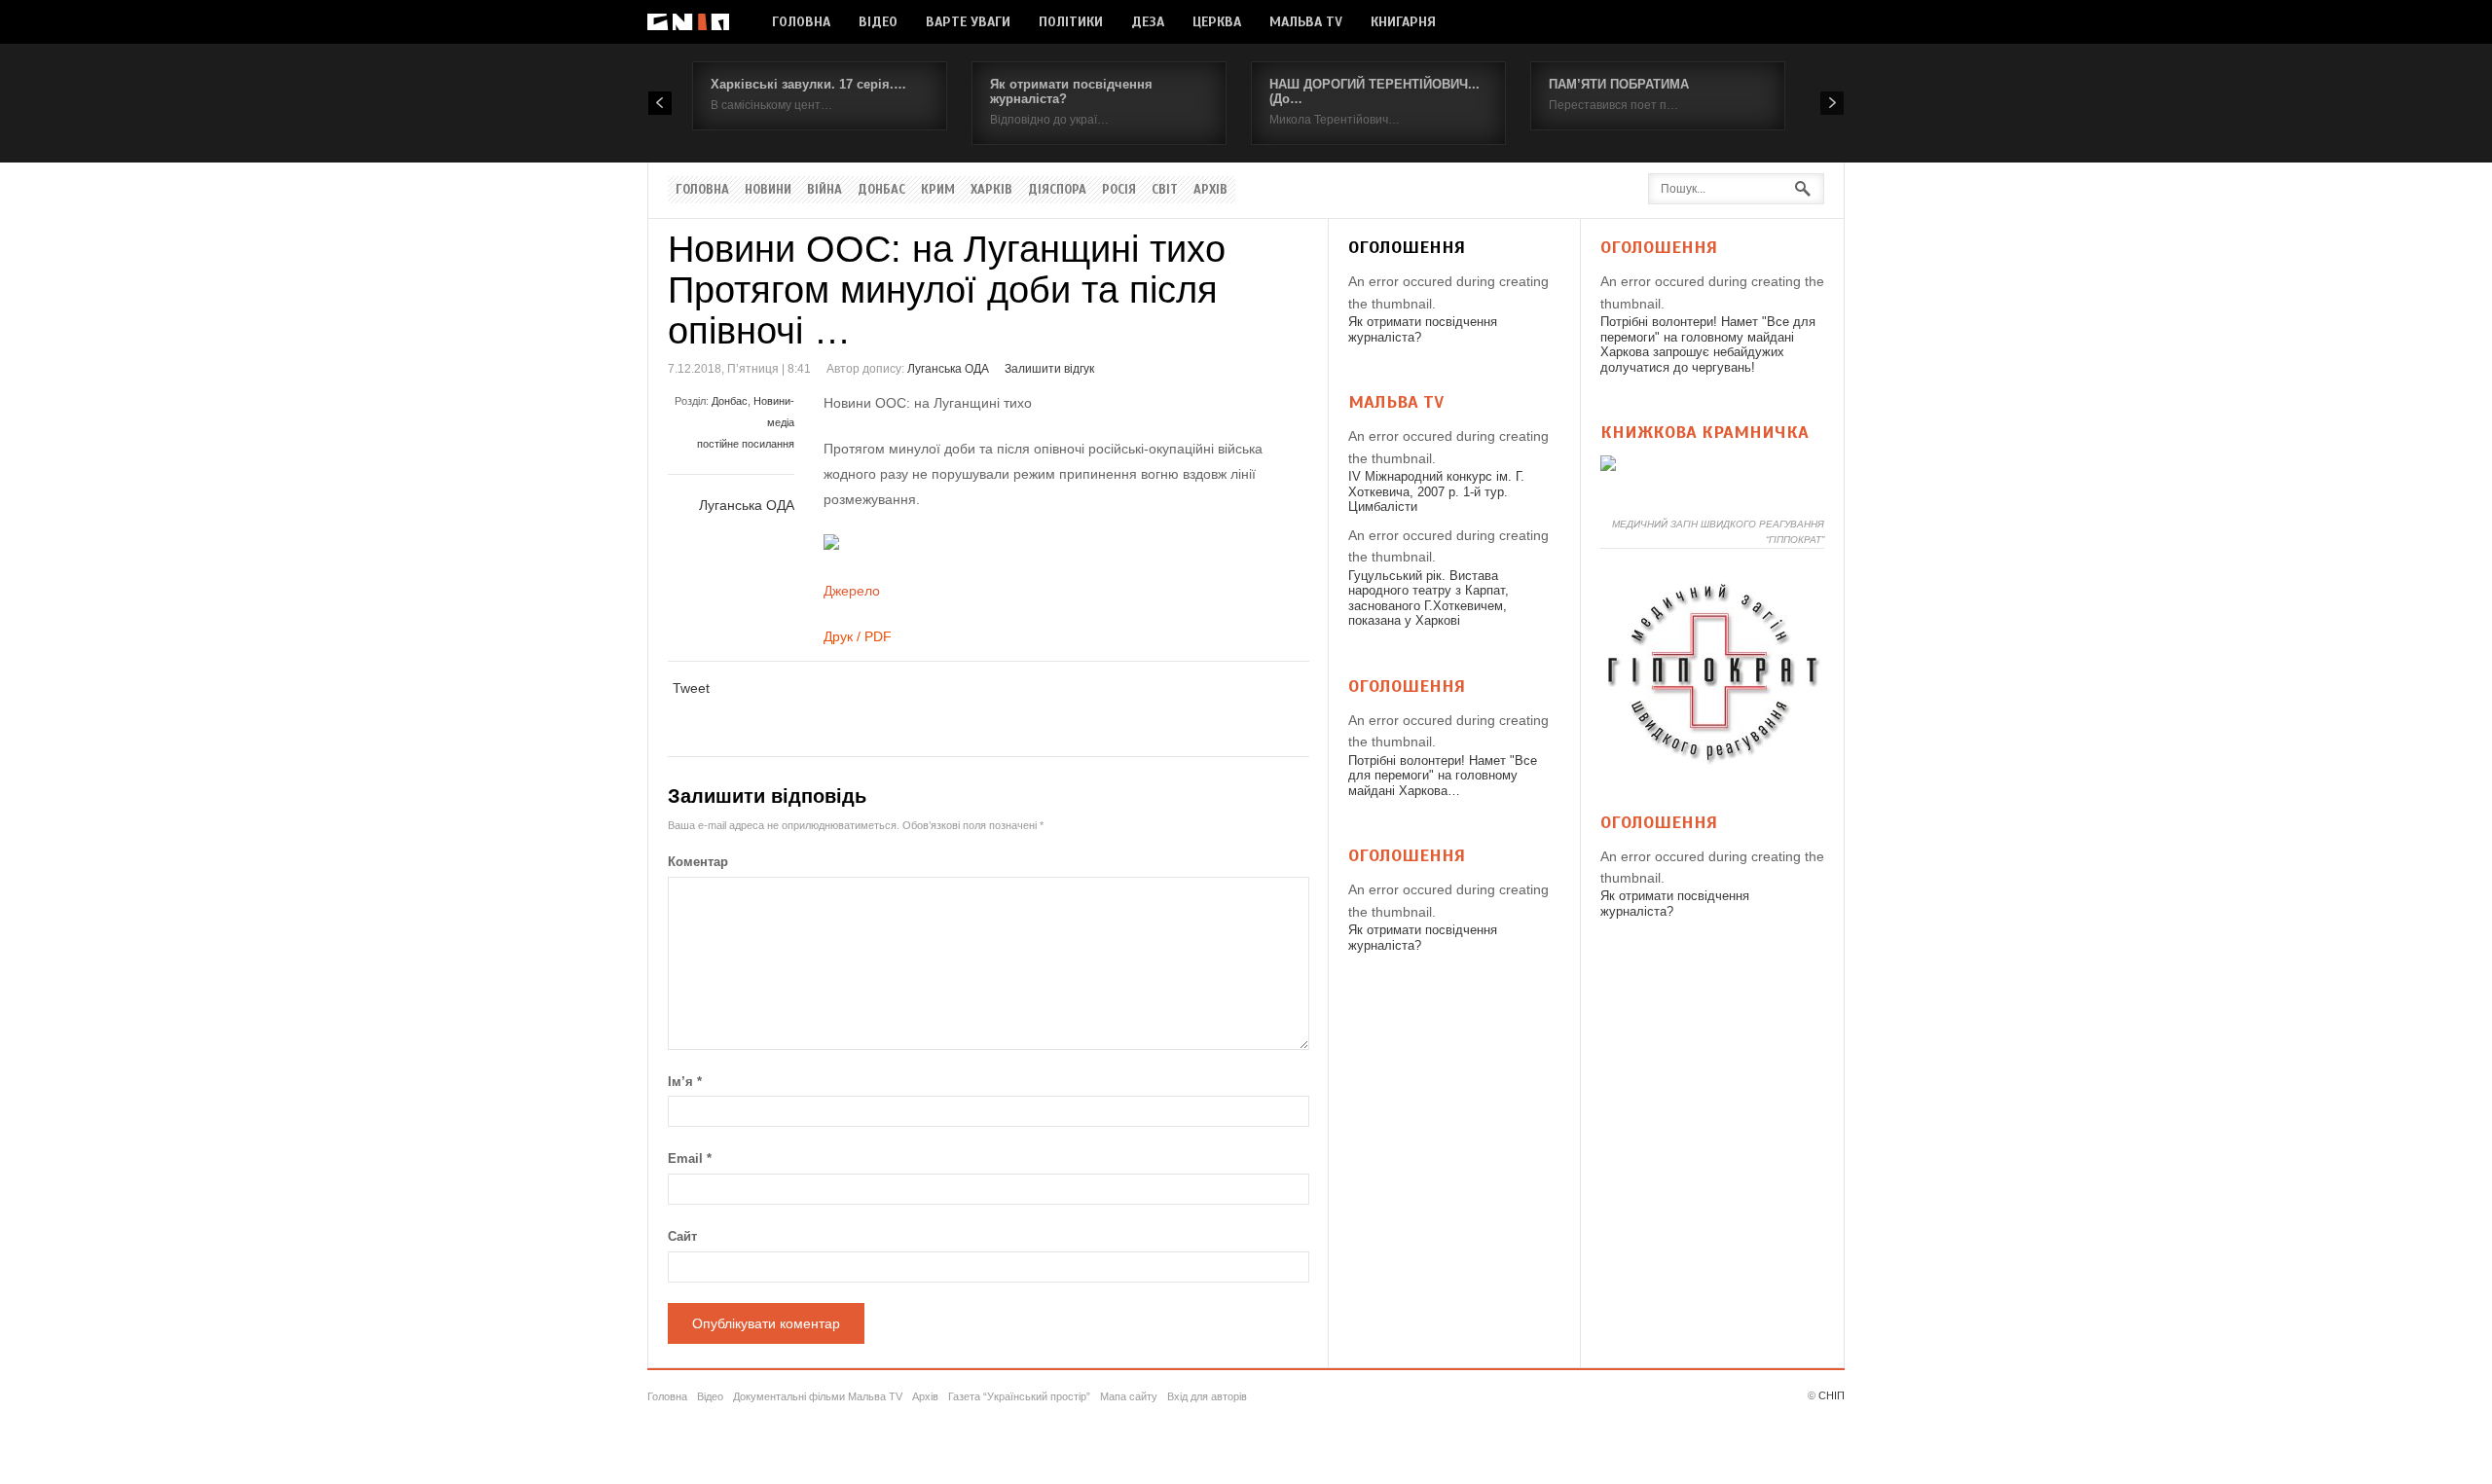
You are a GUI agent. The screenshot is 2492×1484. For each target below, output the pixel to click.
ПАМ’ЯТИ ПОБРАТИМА (1619, 84)
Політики (1071, 22)
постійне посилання (746, 444)
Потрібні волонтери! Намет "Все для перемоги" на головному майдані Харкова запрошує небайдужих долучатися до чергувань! (1708, 344)
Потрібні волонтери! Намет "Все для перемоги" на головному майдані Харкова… (1443, 776)
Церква (1217, 22)
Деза (1148, 22)
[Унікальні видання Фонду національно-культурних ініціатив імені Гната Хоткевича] (1608, 466)
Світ (1165, 190)
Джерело (852, 591)
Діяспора (1057, 190)
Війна (825, 190)
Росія (1119, 190)
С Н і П (688, 22)
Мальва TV (1306, 22)
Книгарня (1403, 22)
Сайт (682, 1236)
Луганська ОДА (948, 369)
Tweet (691, 688)
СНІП (1832, 1395)
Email (690, 1158)
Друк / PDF (858, 636)
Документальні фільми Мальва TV (818, 1396)
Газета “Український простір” (1019, 1396)
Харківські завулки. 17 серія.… (808, 84)
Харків (991, 190)
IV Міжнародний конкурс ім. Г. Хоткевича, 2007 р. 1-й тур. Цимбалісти (1436, 491)
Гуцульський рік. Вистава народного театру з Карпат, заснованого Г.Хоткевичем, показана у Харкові (1429, 598)
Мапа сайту (1129, 1396)
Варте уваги (968, 22)
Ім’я (685, 1082)
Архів (1210, 190)
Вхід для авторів (1207, 1396)
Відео (878, 22)
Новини (768, 190)
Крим (938, 190)
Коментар (698, 862)
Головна (801, 22)
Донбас (881, 190)
